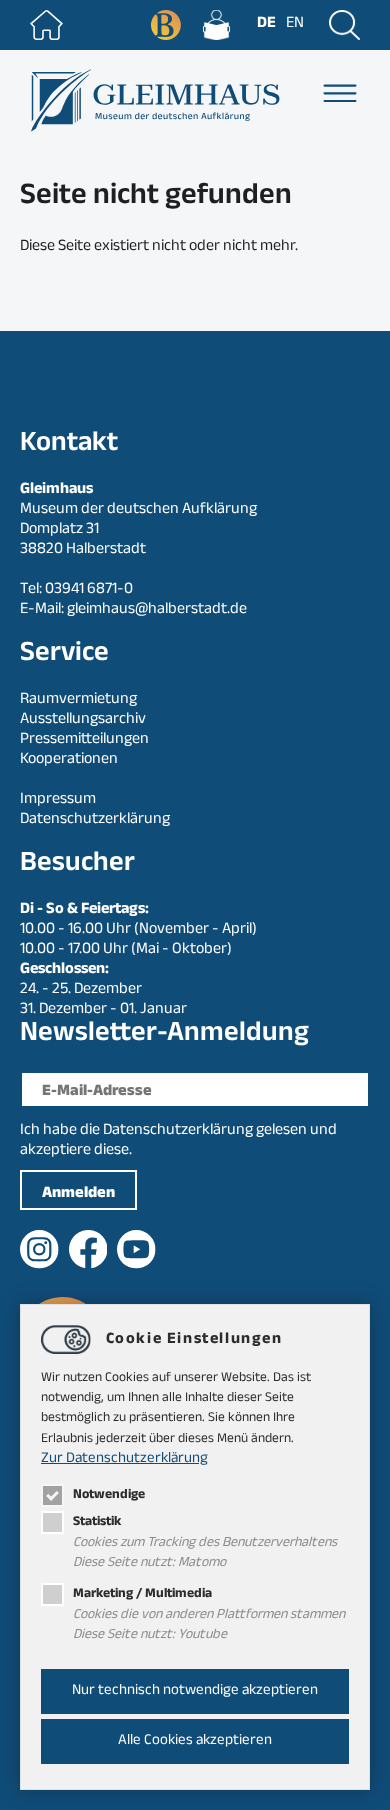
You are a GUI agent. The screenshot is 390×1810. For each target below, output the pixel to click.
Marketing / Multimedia (142, 1594)
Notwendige (109, 1495)
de (266, 24)
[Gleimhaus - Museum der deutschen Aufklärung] (153, 100)
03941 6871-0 (89, 590)
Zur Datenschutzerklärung (124, 1459)
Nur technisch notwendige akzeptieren (195, 1691)
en (295, 24)
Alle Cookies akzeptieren (195, 1741)
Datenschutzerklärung (178, 1131)
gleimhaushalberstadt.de (157, 610)
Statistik (97, 1522)
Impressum (58, 800)
